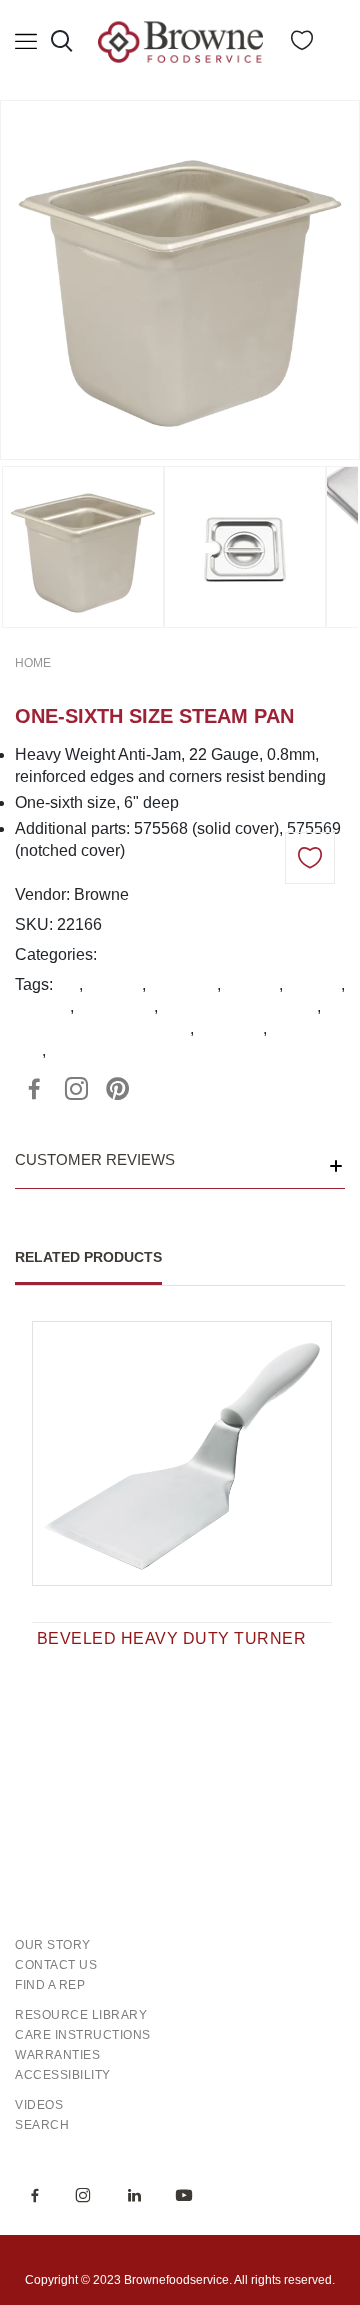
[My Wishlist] (302, 44)
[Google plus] (76, 1089)
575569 (314, 984)
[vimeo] (118, 1089)
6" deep (42, 1006)
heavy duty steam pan (239, 1006)
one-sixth (230, 1028)
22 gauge (183, 984)
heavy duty (116, 1006)
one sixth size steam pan (102, 1028)
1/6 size (114, 984)
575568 (252, 984)
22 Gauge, (138, 954)
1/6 (68, 984)
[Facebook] (34, 1089)
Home (33, 663)
